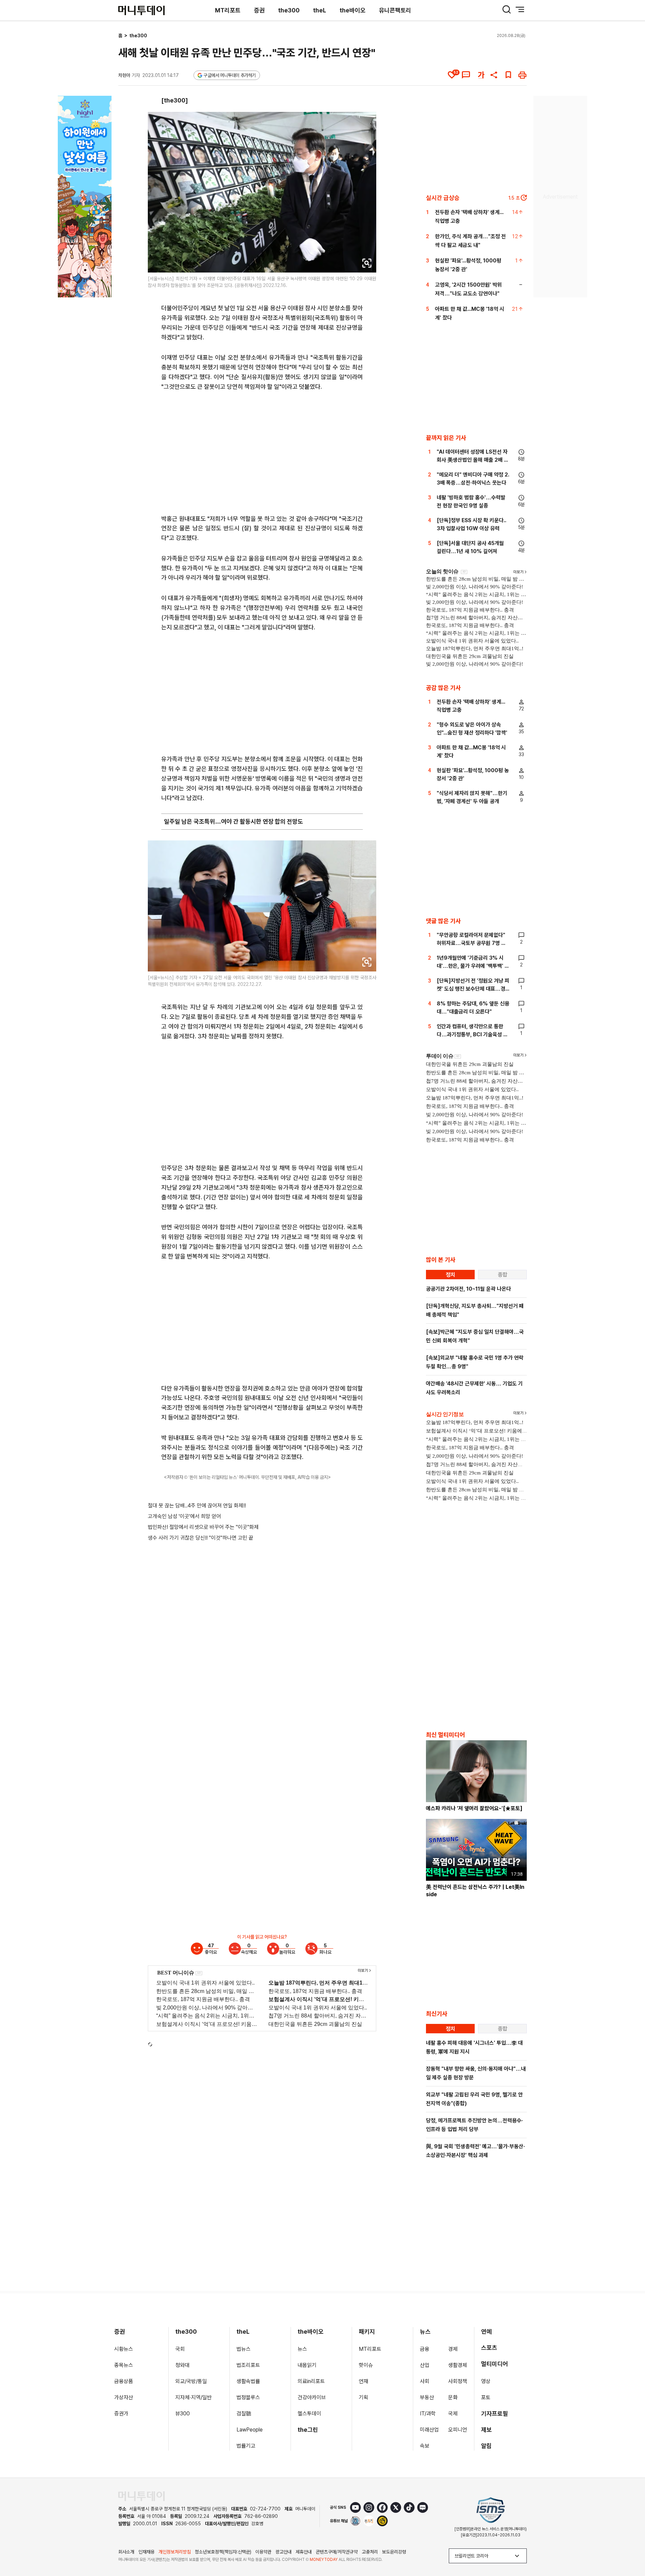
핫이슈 (366, 2365)
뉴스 (302, 2349)
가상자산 (124, 2397)
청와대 (182, 2365)
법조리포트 (248, 2365)
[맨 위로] (630, 2548)
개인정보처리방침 (175, 2552)
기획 (363, 2397)
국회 (180, 2349)
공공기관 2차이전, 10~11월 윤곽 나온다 (468, 1289)
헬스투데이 (309, 2414)
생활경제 (458, 2365)
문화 (453, 2397)
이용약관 (263, 2552)
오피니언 (458, 2430)
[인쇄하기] (522, 75)
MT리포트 (228, 10)
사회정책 (458, 2381)
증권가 (121, 2414)
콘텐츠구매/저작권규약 (337, 2552)
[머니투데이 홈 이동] (141, 2496)
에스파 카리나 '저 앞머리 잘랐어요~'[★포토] (474, 1808)
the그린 (308, 2430)
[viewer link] (367, 263)
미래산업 (429, 2430)
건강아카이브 (312, 2397)
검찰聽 (244, 2414)
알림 (486, 2446)
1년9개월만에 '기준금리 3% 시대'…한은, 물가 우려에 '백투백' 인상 (473, 966)
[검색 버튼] (507, 9)
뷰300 (183, 2414)
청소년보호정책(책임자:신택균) (223, 2552)
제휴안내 (304, 2552)
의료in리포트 (311, 2381)
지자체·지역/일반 (193, 2397)
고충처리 (370, 2552)
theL (320, 10)
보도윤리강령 (394, 2552)
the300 (289, 10)
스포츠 (489, 2348)
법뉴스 (244, 2349)
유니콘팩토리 (395, 10)
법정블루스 (248, 2397)
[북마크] (508, 75)
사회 (425, 2381)
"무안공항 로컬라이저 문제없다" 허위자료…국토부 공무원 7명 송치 (471, 943)
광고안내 (284, 2552)
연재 (363, 2381)
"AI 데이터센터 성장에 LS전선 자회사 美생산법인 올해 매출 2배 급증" (473, 460)
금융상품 (124, 2381)
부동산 (427, 2397)
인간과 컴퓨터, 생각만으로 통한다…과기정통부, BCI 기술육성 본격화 (472, 1034)
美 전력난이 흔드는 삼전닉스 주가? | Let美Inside (475, 1891)
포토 (486, 2397)
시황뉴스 (124, 2349)
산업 (425, 2365)
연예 (486, 2332)
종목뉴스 (124, 2365)
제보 (486, 2430)
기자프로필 (494, 2414)
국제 (453, 2414)
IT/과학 (428, 2414)
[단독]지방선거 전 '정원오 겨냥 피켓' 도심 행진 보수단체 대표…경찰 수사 (473, 989)
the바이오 (353, 10)
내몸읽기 (307, 2365)
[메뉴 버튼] (520, 9)
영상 (486, 2381)
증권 (259, 10)
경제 (453, 2349)
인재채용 (146, 2552)
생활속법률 (248, 2381)
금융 (425, 2349)
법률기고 (246, 2446)
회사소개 (126, 2552)
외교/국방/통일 (191, 2381)
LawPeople (250, 2430)
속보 (425, 2446)
